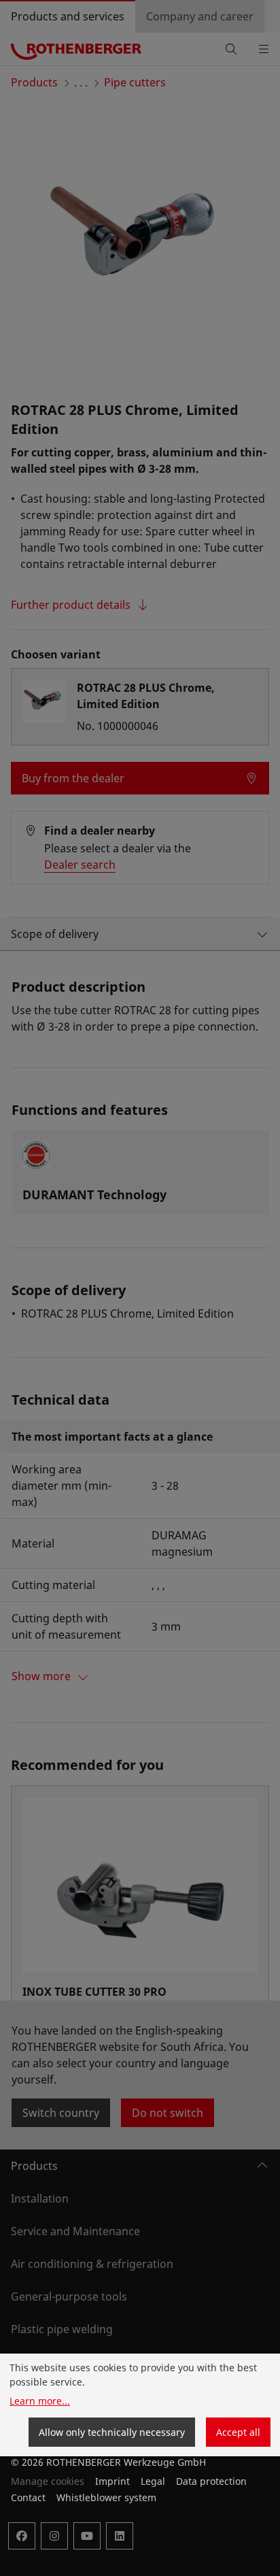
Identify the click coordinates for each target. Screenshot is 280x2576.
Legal (153, 2481)
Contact (28, 2497)
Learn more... (40, 2401)
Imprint (112, 2481)
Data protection (211, 2481)
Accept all (238, 2432)
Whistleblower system (106, 2497)
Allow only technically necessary (112, 2432)
